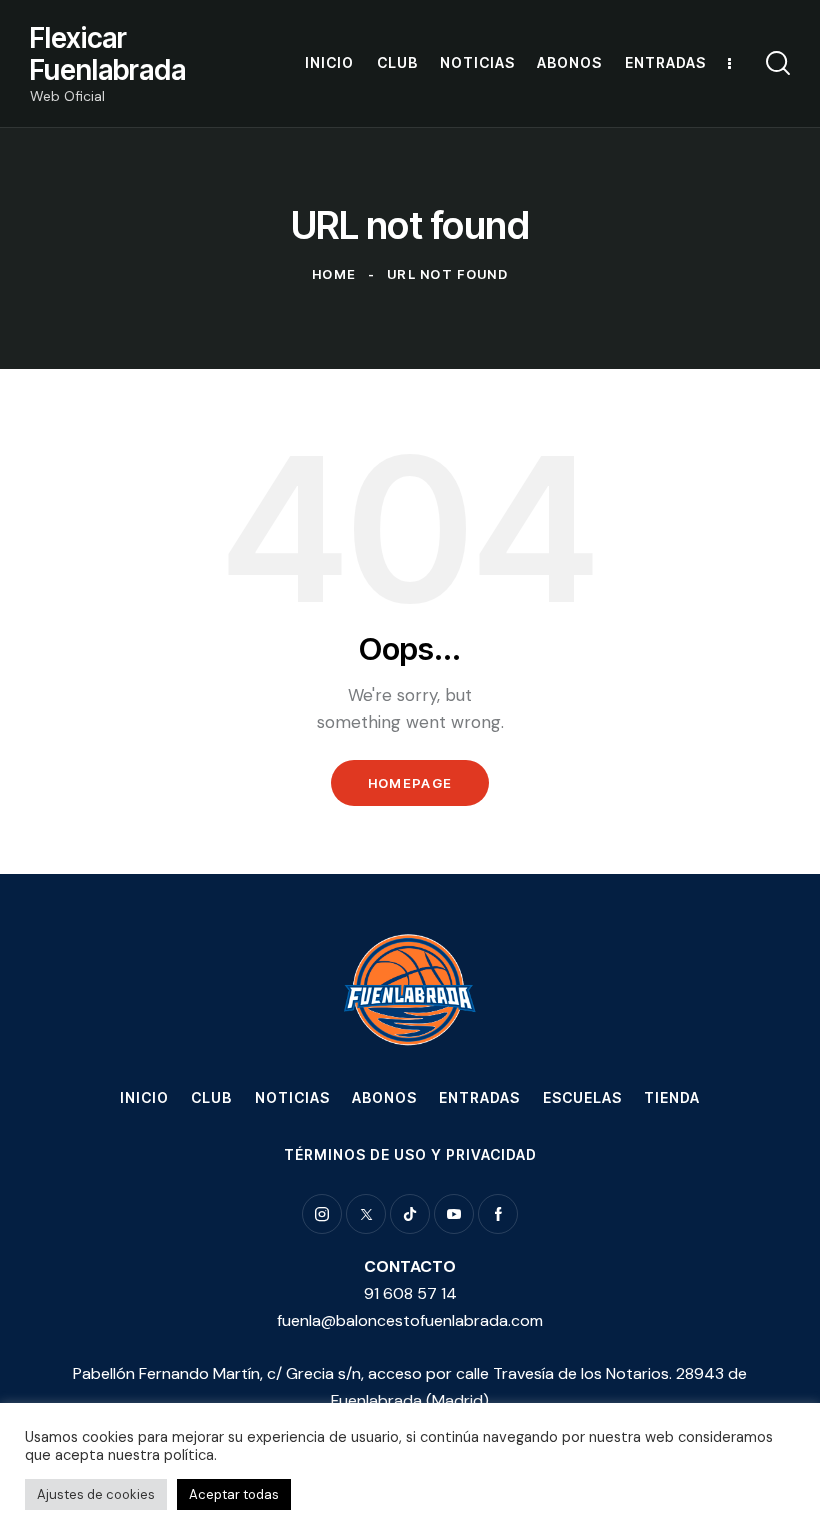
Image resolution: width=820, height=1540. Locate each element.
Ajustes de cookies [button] (96, 1494)
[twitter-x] (366, 1214)
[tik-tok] (410, 1214)
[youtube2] (454, 1214)
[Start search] (778, 63)
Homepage (410, 783)
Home (334, 274)
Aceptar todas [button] (234, 1494)
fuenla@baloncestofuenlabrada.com (410, 1320)
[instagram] (322, 1214)
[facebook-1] (498, 1214)
